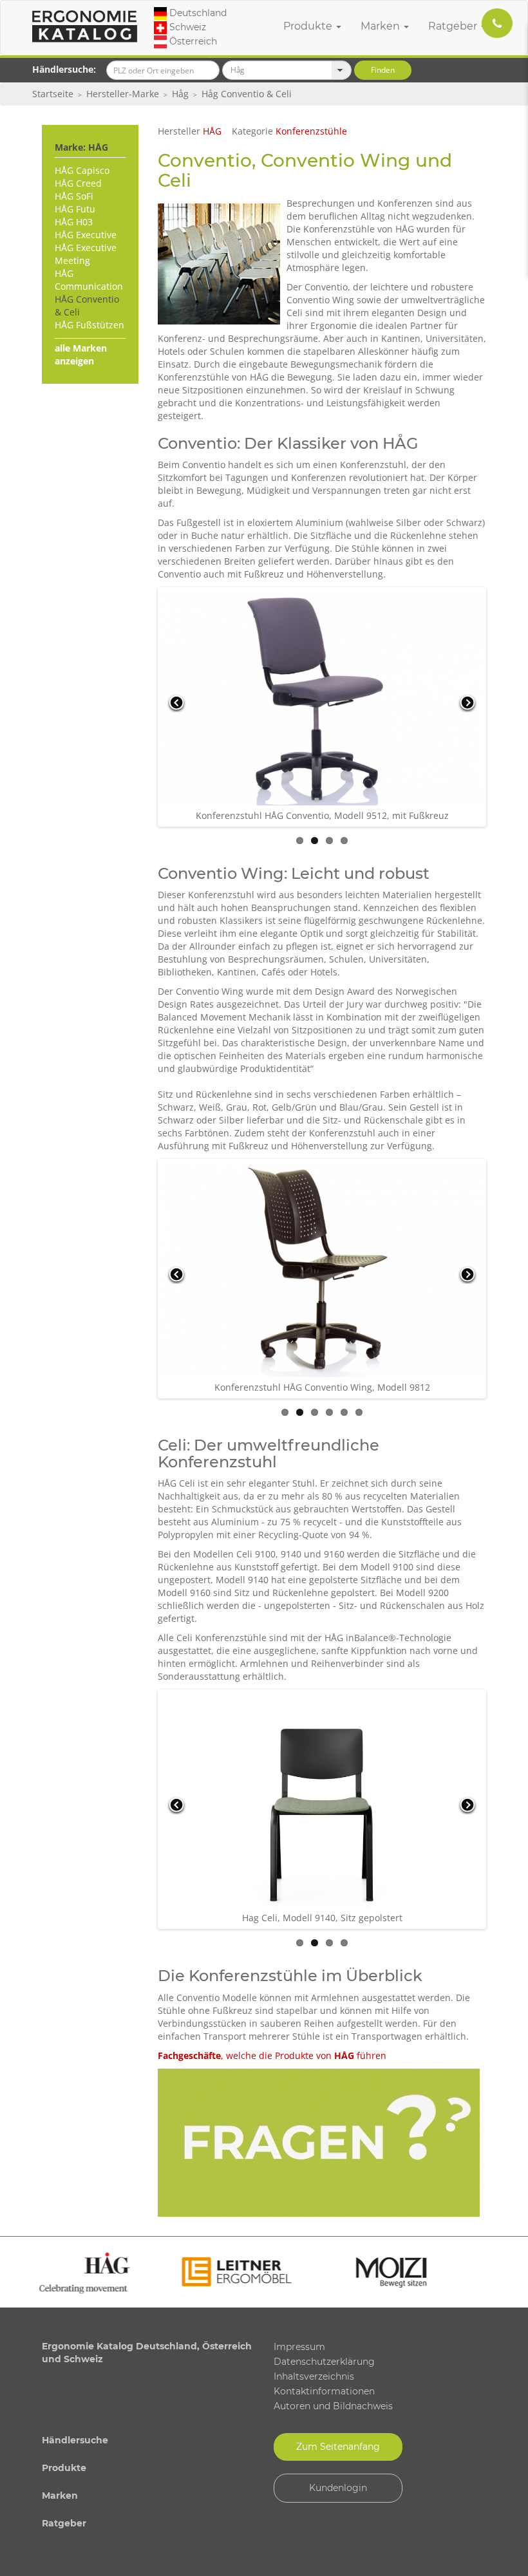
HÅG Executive (86, 235)
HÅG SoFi (74, 196)
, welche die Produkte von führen (272, 2055)
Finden (383, 70)
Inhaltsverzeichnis (314, 2376)
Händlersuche (75, 2440)
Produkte (309, 26)
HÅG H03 (74, 222)
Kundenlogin (338, 2488)
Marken (382, 26)
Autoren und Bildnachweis (333, 2406)
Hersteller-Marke (123, 94)
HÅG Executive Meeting (86, 254)
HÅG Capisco (82, 170)
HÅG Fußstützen (90, 325)
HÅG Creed (78, 183)
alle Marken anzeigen (81, 354)
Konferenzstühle (311, 131)
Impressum (299, 2347)
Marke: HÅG (81, 147)
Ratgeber (454, 26)
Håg (180, 94)
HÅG (212, 131)
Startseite (53, 94)
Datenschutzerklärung (324, 2362)
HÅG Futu (75, 209)
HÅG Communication (89, 280)
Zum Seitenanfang (338, 2447)
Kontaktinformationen (324, 2391)
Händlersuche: (64, 69)
